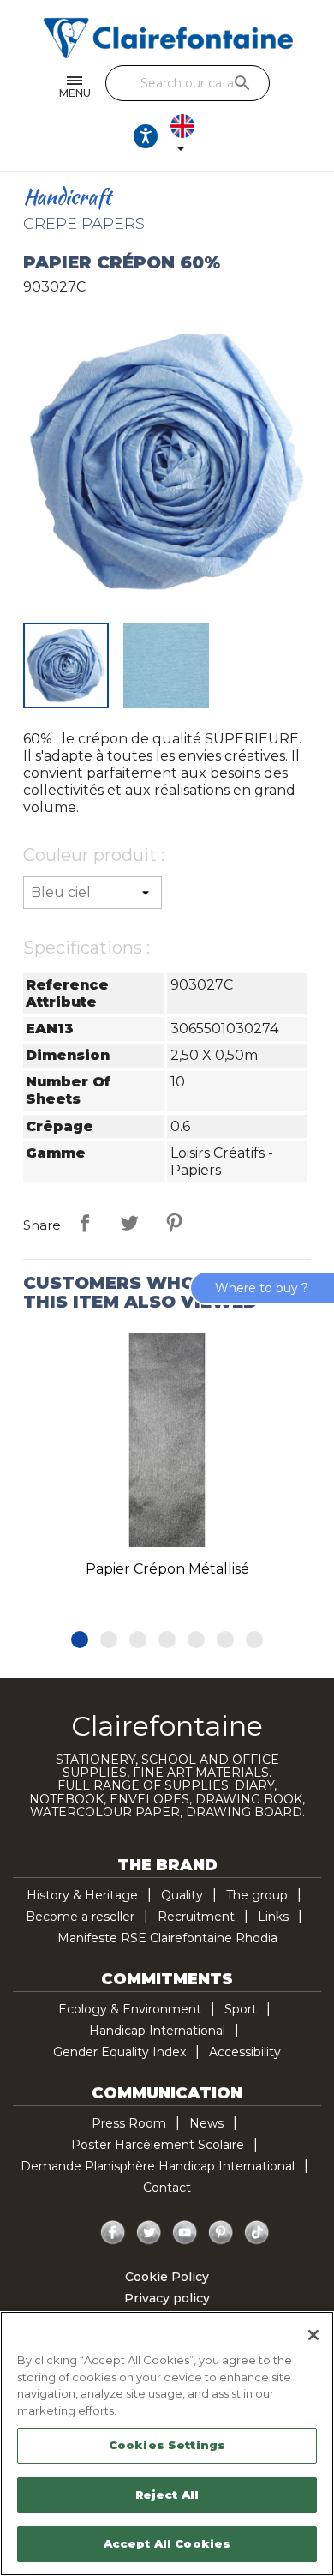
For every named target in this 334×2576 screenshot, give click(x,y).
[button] (80, 1640)
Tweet (129, 1223)
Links (273, 1917)
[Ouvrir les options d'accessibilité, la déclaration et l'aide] (146, 136)
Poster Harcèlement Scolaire (158, 2145)
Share (85, 1223)
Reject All (167, 2495)
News (206, 2123)
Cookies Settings (167, 2445)
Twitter (149, 2233)
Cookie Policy (167, 2277)
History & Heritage (82, 1895)
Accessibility (245, 2052)
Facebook (113, 2233)
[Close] (313, 2335)
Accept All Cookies (167, 2543)
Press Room (129, 2123)
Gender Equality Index (119, 2052)
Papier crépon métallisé (167, 1569)
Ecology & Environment (130, 2009)
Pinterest (174, 1223)
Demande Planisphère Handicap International (158, 2166)
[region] (167, 2444)
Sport (241, 2009)
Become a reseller (80, 1917)
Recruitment (196, 1917)
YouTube (185, 2233)
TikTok (257, 2233)
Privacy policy (167, 2298)
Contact (167, 2188)
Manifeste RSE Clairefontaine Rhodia (167, 1938)
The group (257, 1895)
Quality (182, 1895)
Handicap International (157, 2031)
